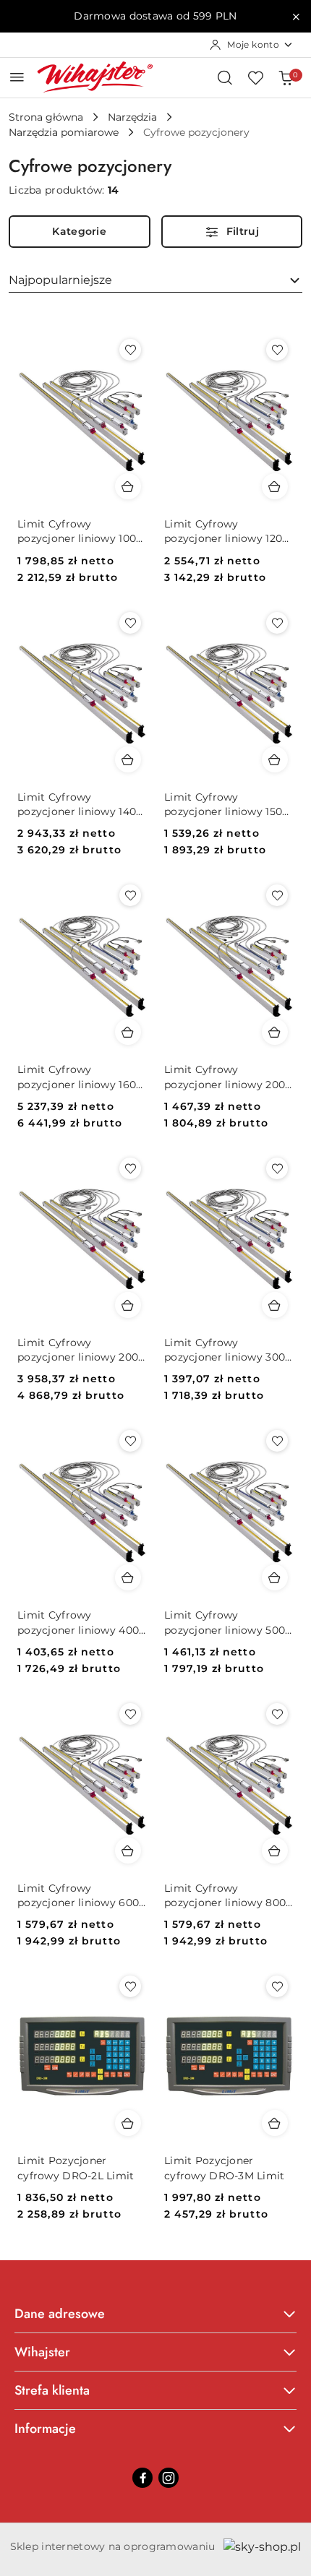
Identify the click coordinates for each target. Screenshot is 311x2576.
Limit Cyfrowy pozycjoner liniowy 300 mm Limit (225, 1350)
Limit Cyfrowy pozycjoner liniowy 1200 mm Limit (226, 531)
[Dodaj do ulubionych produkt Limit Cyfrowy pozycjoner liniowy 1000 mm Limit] (130, 350)
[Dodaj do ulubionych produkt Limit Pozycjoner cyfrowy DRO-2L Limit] (130, 1986)
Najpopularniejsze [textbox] (60, 280)
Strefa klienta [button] (52, 2390)
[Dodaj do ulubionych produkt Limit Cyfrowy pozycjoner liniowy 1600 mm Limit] (130, 895)
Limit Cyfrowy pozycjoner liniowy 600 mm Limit (78, 1896)
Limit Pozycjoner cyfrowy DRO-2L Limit (76, 2168)
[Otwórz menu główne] (17, 77)
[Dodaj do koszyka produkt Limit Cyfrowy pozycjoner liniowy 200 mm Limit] (275, 1032)
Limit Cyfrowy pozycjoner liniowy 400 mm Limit (78, 1623)
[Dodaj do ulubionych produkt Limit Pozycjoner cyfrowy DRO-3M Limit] (277, 1986)
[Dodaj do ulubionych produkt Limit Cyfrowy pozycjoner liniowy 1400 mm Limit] (130, 623)
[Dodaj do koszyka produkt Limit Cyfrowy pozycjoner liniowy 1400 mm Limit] (128, 759)
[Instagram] (169, 2478)
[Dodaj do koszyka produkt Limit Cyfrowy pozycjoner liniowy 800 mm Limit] (275, 1851)
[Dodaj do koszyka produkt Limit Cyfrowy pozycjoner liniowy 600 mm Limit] (128, 1851)
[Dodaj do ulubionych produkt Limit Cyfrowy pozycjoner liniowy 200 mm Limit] (277, 895)
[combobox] (155, 280)
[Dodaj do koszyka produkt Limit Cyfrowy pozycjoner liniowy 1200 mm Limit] (275, 486)
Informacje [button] (45, 2429)
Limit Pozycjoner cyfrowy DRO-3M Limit (225, 2168)
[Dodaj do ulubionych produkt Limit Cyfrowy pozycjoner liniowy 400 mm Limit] (130, 1441)
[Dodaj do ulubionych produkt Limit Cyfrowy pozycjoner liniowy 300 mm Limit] (277, 1168)
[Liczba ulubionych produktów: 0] (255, 77)
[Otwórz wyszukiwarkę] (225, 77)
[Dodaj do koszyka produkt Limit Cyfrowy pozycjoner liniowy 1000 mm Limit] (128, 486)
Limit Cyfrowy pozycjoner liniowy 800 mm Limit (225, 1896)
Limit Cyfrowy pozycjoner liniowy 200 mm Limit (225, 1077)
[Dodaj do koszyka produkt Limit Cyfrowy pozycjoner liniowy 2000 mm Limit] (128, 1305)
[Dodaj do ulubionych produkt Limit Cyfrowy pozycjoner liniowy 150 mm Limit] (277, 623)
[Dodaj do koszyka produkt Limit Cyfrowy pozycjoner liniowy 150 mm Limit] (275, 759)
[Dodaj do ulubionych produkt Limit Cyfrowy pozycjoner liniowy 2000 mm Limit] (130, 1168)
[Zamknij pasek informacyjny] (296, 17)
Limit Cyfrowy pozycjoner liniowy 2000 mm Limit (81, 1350)
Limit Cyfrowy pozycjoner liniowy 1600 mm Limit (80, 1077)
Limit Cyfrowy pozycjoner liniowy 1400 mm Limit (80, 805)
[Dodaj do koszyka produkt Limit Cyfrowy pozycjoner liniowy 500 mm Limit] (275, 1577)
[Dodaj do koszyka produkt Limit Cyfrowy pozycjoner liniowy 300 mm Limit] (275, 1305)
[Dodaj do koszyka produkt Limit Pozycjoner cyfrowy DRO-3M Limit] (275, 2123)
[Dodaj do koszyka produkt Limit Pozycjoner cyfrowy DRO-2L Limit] (128, 2123)
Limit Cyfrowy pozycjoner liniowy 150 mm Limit (223, 805)
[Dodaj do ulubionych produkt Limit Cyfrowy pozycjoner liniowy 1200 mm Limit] (277, 350)
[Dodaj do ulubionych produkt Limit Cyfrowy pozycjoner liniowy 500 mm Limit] (277, 1441)
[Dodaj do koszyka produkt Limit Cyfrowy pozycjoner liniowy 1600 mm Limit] (128, 1032)
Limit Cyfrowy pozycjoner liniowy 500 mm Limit (225, 1623)
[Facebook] (142, 2478)
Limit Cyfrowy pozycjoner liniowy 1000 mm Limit (80, 531)
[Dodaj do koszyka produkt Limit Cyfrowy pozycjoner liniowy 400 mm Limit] (128, 1577)
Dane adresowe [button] (60, 2314)
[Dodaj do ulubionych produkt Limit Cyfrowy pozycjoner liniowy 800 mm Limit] (277, 1714)
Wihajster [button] (42, 2352)
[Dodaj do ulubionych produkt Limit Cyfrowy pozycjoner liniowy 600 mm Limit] (130, 1714)
